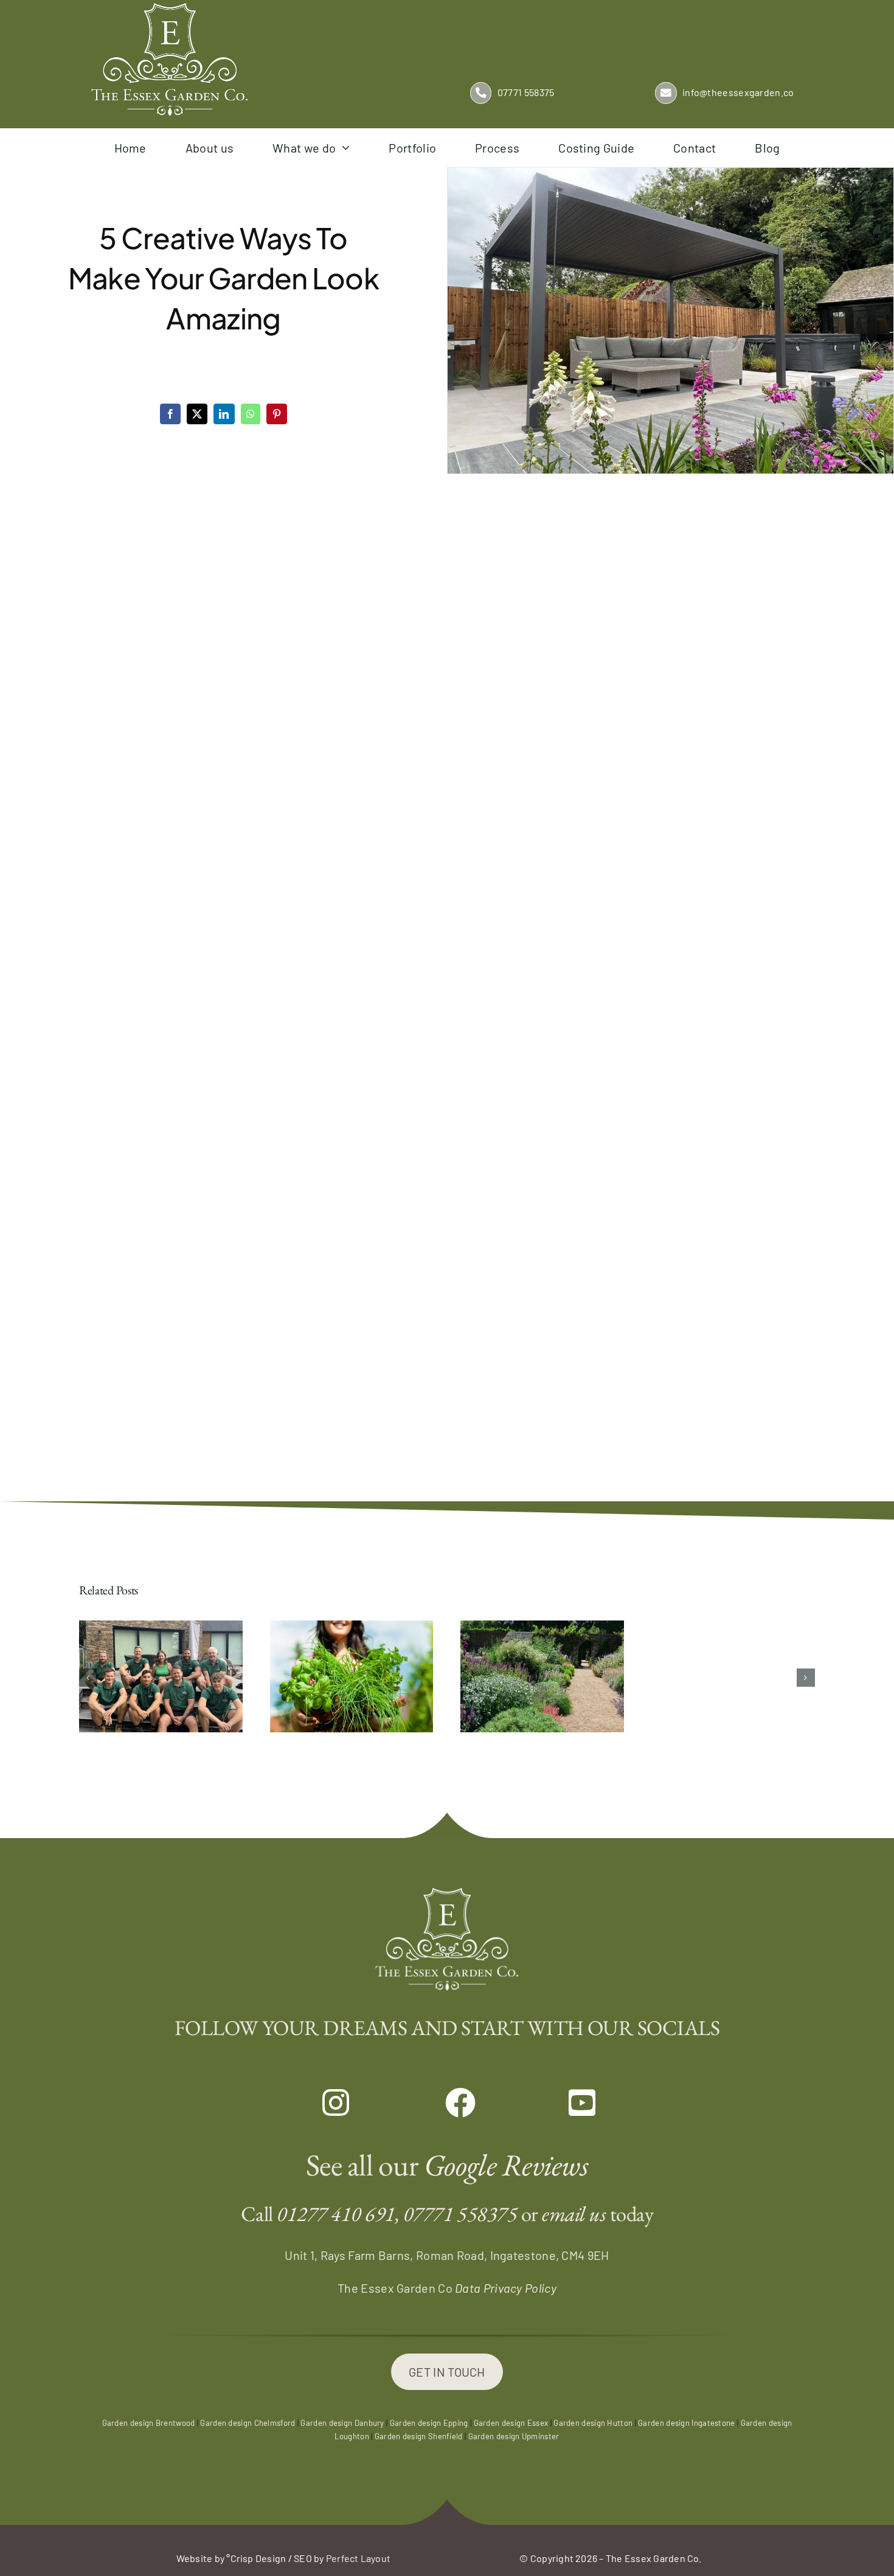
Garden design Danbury (342, 2423)
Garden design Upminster (514, 2436)
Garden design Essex (511, 2423)
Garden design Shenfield (419, 2436)
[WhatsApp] (251, 414)
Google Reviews (506, 2165)
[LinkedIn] (224, 414)
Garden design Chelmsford (248, 2423)
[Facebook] (170, 414)
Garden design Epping (429, 2423)
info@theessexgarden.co (738, 92)
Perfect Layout (358, 2558)
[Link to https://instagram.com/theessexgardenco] (324, 2103)
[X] (197, 414)
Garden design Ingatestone (687, 2423)
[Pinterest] (277, 414)
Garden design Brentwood (149, 2423)
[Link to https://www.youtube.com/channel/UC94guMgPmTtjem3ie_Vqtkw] (570, 2103)
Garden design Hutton (593, 2423)
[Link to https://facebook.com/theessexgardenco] (447, 2103)
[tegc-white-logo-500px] (169, 9)
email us (574, 2213)
